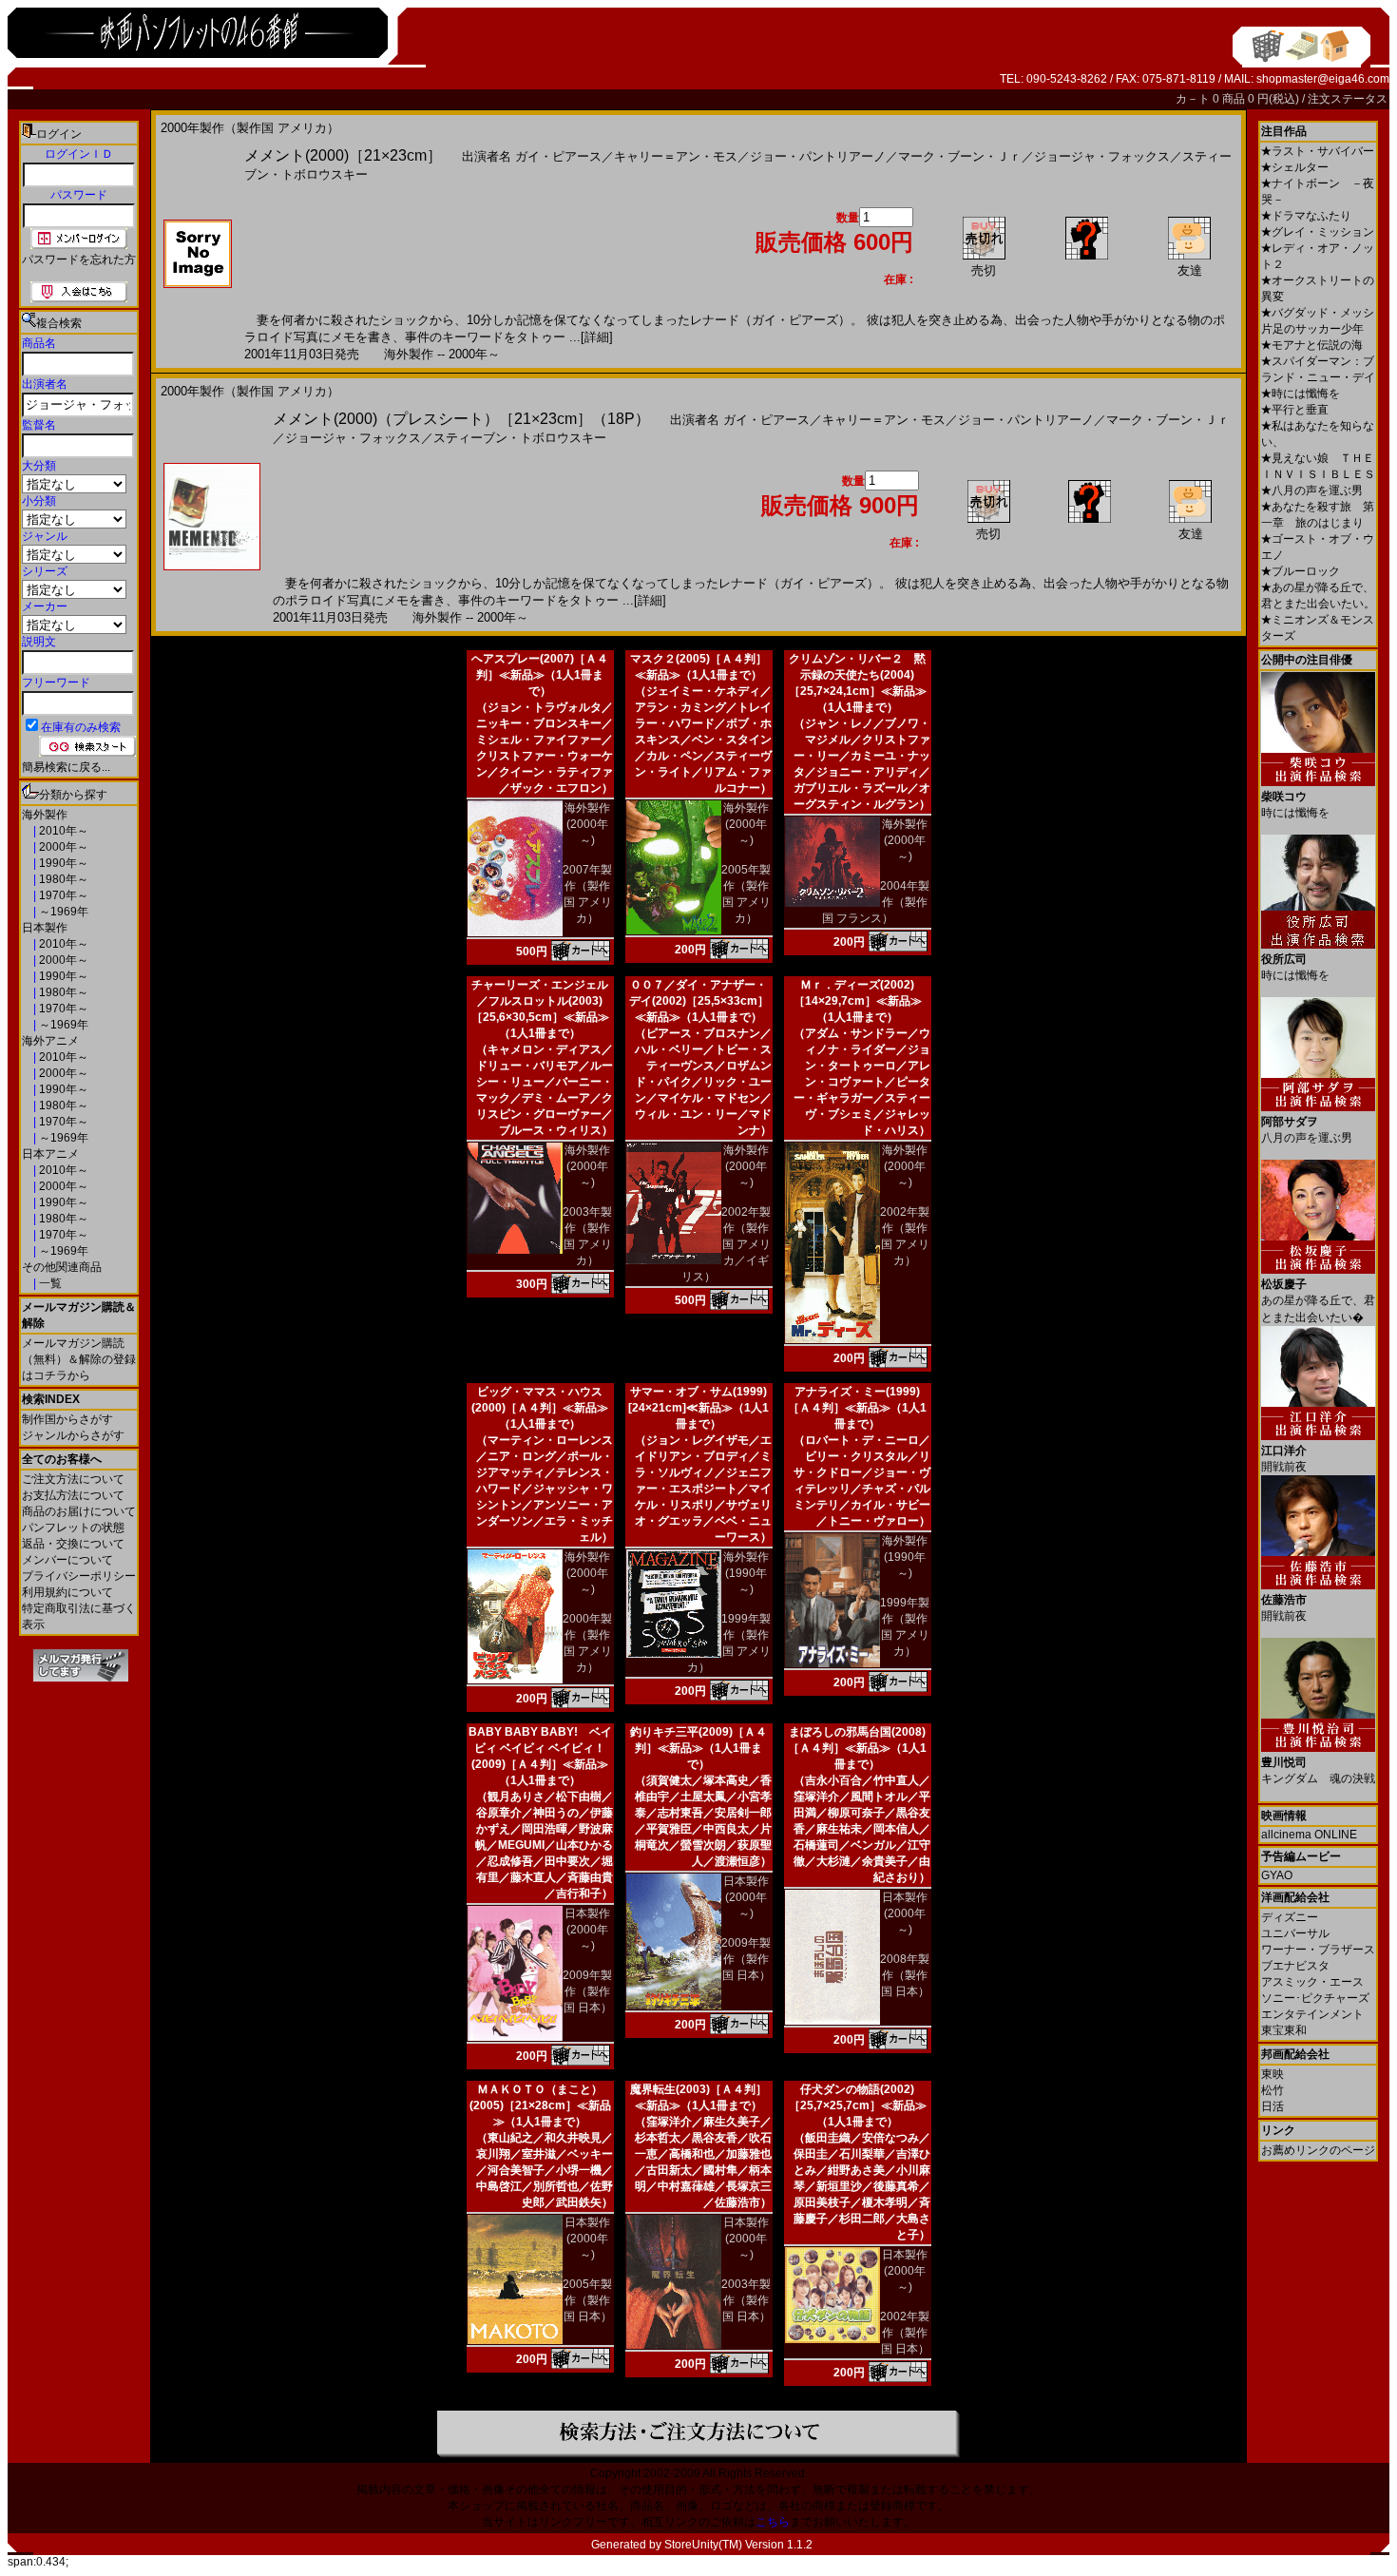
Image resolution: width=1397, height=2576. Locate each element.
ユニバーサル (1295, 1933)
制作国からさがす (67, 1419)
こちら (773, 2522)
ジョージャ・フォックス (1102, 156)
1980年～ (62, 879)
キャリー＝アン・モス (676, 156)
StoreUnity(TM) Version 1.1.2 (738, 2545)
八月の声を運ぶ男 (1312, 490)
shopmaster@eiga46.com (1323, 79)
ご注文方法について (73, 1479)
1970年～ (62, 895)
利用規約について (67, 1592)
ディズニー (1290, 1917)
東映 (1273, 2074)
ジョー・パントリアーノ (818, 156)
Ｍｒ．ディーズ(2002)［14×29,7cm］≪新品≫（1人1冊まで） (858, 1001)
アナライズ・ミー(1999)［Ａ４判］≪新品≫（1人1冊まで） (857, 1408)
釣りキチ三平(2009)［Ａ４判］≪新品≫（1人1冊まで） (698, 1748)
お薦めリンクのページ (1318, 2150)
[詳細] (597, 337)
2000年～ (62, 847)
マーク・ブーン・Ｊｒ (960, 156)
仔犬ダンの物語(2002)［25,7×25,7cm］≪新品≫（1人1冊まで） (858, 2105)
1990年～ (62, 863)
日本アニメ (50, 1154)
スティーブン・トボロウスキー (520, 438)
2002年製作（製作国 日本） (905, 2333)
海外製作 (45, 815)
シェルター (1295, 167)
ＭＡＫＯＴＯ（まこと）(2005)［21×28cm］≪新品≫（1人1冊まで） (540, 2105)
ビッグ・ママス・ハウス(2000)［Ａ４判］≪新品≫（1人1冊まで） (540, 1408)
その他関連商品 (62, 1267)
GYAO (1277, 1875)
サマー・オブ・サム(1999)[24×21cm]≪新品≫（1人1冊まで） (698, 1408)
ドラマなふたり (1306, 216)
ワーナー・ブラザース (1318, 1950)
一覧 (49, 1283)
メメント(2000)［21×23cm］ (343, 155)
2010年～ (62, 831)
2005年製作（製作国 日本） (587, 2300)
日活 (1273, 2106)
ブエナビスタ (1295, 1966)
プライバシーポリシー (79, 1576)
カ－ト (1194, 99)
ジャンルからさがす (73, 1435)
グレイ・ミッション (1318, 232)
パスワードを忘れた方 (79, 260)
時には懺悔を (1301, 394)
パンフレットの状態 (73, 1528)
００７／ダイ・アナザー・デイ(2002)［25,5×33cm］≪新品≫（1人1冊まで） (699, 1001)
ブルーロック (1301, 571)
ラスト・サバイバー (1318, 151)
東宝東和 (1284, 2030)
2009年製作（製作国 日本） (587, 1991)
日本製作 (45, 928)
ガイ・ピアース (558, 156)
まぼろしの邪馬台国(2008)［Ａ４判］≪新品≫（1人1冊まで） (857, 1748)
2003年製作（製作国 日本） (746, 2300)
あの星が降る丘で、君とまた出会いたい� (1318, 1301)
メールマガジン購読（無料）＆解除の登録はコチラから (79, 1359)
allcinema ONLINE (1309, 1835)
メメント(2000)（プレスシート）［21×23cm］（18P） (461, 419)
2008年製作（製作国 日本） (905, 1975)
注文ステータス (1348, 99)
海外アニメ (50, 1041)
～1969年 (62, 912)
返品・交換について (73, 1544)
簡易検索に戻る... (66, 767)
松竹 (1273, 2090)
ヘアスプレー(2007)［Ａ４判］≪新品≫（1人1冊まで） (540, 675)
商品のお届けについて (79, 1511)
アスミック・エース (1312, 1982)
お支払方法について (73, 1495)
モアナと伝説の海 (1312, 345)
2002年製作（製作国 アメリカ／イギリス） (726, 1244)
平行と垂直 (1295, 410)
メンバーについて (67, 1560)
